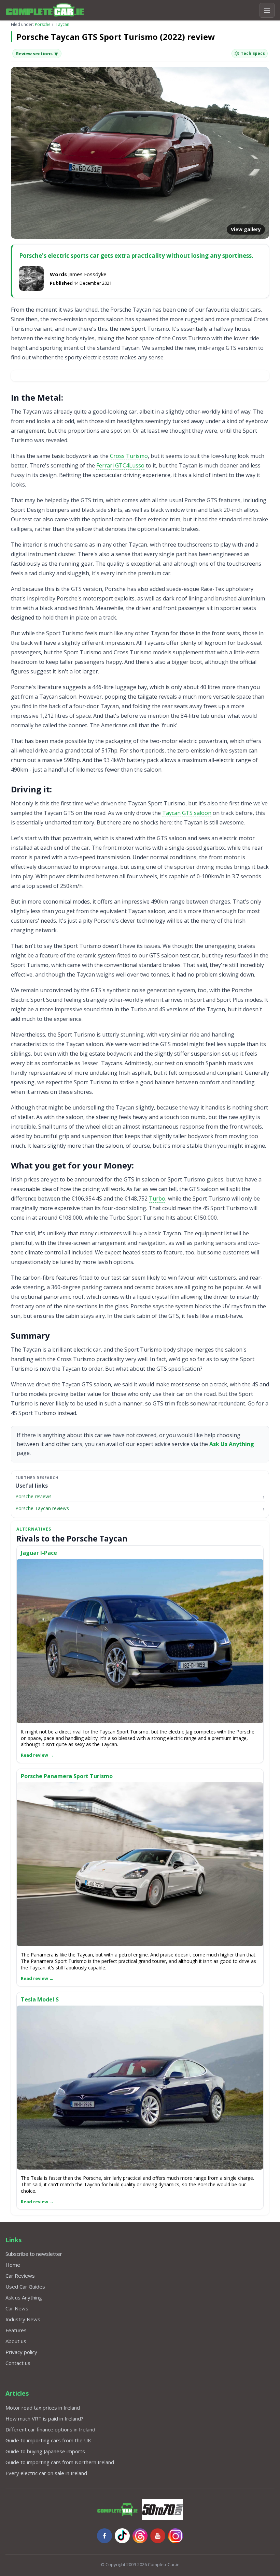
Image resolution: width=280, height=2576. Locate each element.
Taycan (62, 24)
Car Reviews (20, 2276)
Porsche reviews (33, 1496)
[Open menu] (267, 10)
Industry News (23, 2319)
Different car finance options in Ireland (50, 2429)
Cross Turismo (129, 456)
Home (13, 2265)
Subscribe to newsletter (34, 2254)
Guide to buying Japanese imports (45, 2451)
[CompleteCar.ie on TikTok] (122, 2536)
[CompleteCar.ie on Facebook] (104, 2536)
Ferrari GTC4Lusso (120, 465)
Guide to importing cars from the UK (48, 2440)
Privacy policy (21, 2352)
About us (16, 2341)
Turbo (157, 1198)
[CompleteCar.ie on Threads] (140, 2536)
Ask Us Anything (232, 1444)
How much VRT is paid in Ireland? (44, 2418)
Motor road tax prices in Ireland (43, 2408)
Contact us (18, 2363)
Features (16, 2330)
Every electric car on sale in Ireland (46, 2473)
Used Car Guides (25, 2287)
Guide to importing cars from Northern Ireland (60, 2462)
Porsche (43, 24)
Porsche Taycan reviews (42, 1508)
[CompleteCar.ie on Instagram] (176, 2536)
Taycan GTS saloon (187, 813)
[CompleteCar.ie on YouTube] (158, 2536)
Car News (17, 2308)
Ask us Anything (24, 2297)
